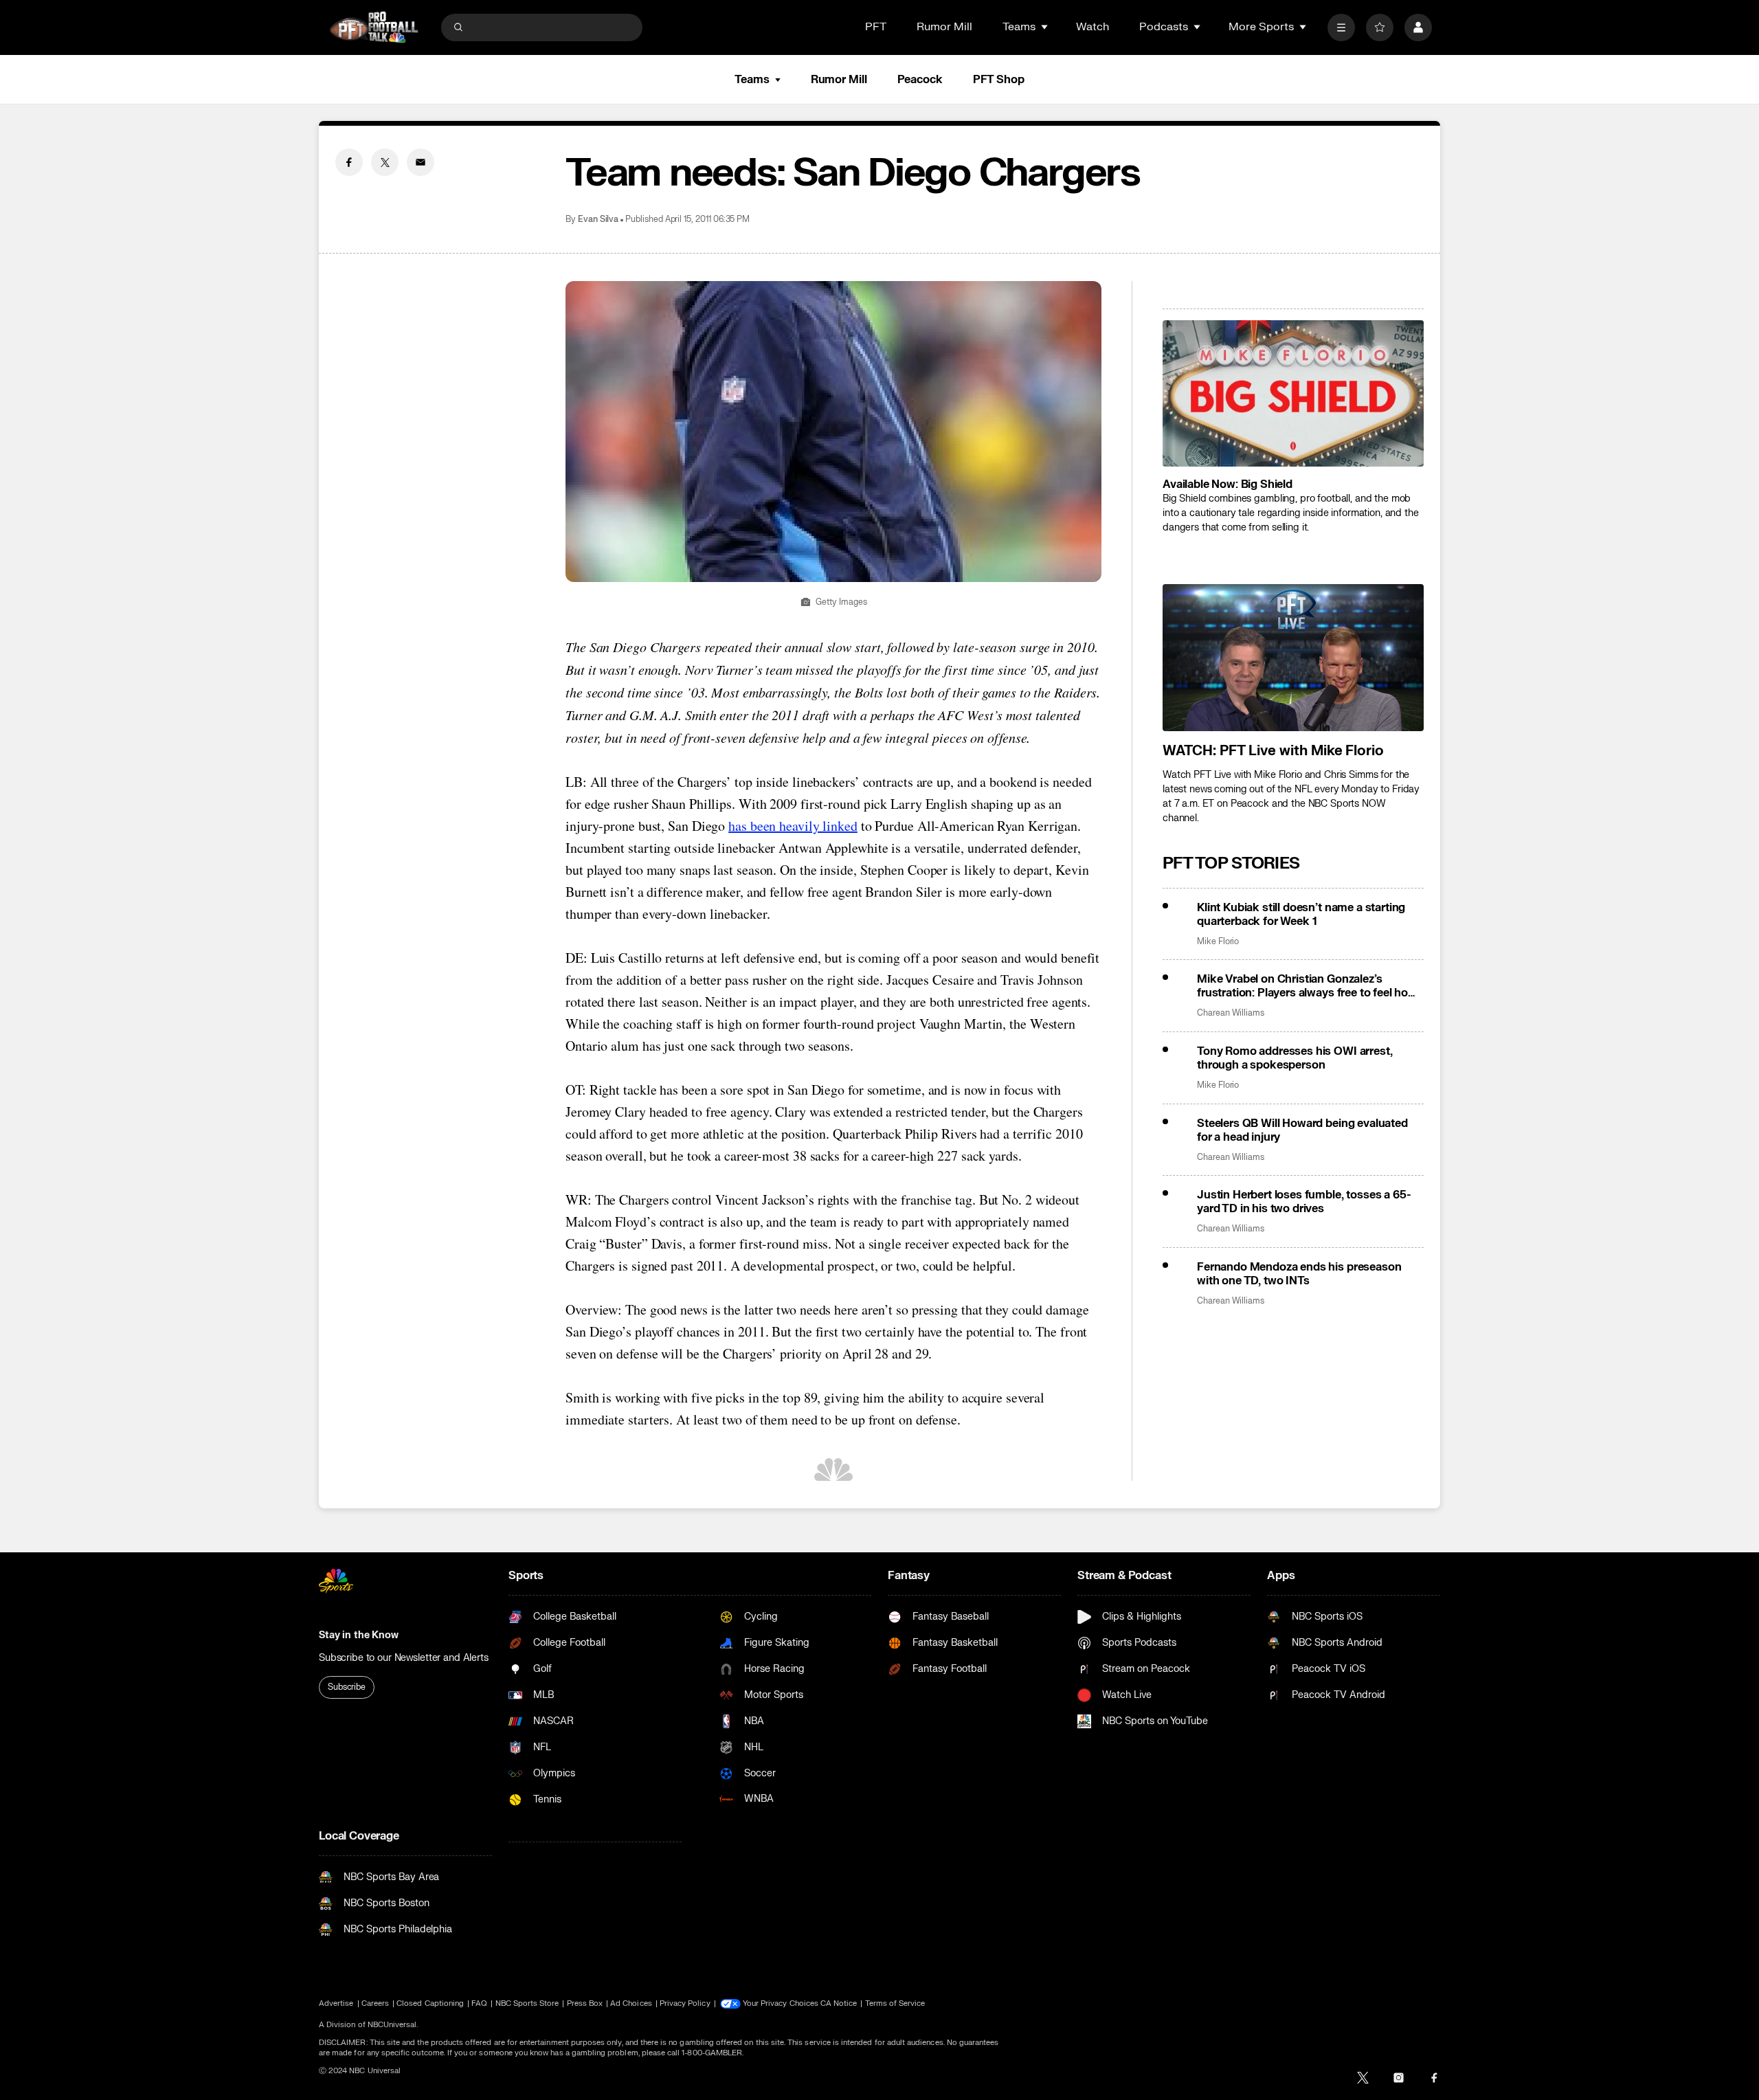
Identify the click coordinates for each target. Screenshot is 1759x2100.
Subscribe (347, 1687)
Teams (752, 80)
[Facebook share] (349, 162)
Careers (375, 2003)
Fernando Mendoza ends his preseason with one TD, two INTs (1299, 1274)
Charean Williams (1231, 1013)
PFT (876, 27)
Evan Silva (598, 220)
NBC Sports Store (527, 2003)
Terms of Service (895, 2003)
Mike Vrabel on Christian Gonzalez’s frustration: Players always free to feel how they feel (1307, 986)
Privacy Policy (685, 2003)
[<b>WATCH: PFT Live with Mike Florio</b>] (1293, 658)
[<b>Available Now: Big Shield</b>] (1293, 394)
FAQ (479, 2003)
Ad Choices (631, 2003)
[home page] (374, 27)
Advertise (336, 2003)
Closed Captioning (430, 2003)
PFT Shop (999, 80)
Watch (1093, 27)
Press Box (585, 2003)
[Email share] (421, 162)
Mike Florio (1218, 942)
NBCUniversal (392, 2025)
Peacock (920, 80)
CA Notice (839, 2003)
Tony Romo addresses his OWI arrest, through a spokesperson (1295, 1058)
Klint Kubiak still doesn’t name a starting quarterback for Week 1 (1301, 915)
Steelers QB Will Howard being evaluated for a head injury (1302, 1130)
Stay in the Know (359, 1635)
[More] (1341, 27)
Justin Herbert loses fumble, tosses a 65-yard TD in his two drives (1304, 1202)
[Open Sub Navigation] (1045, 27)
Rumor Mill (944, 27)
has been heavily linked (793, 826)
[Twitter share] (385, 162)
